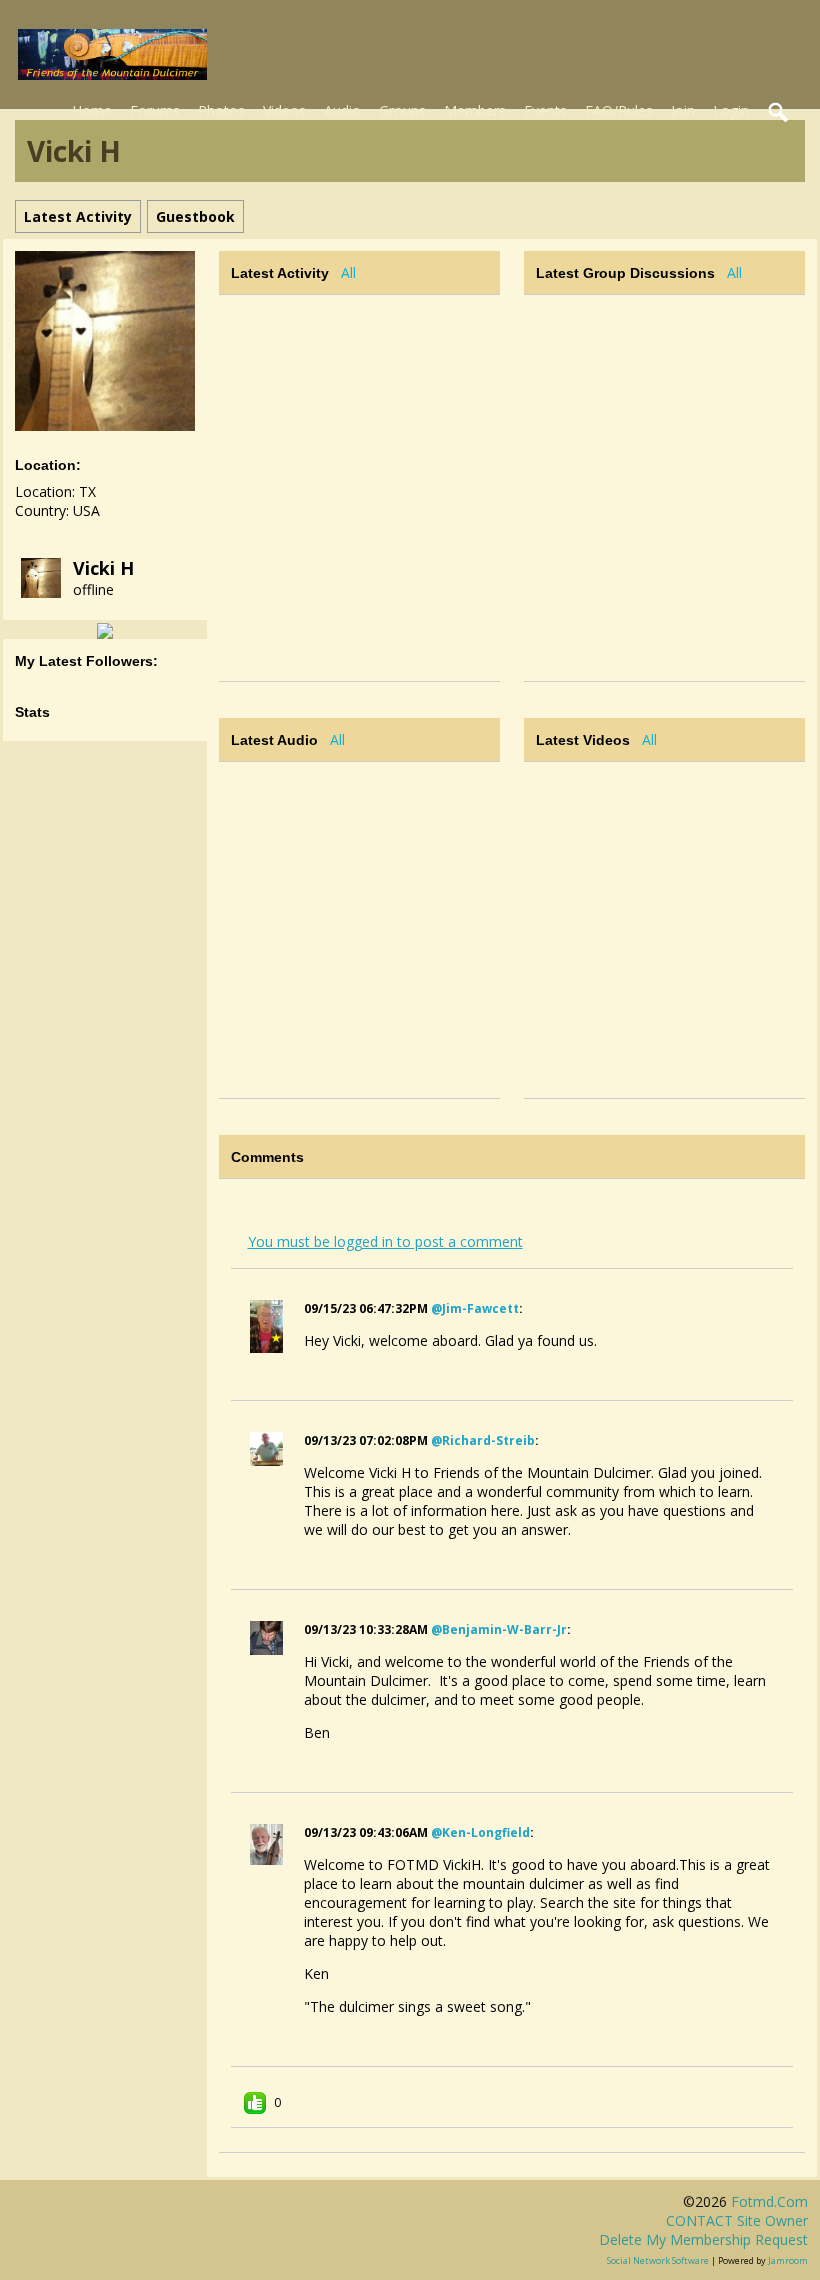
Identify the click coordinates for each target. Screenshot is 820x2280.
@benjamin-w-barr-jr (499, 1629)
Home (92, 110)
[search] (779, 113)
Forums (155, 110)
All (348, 272)
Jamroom (788, 2260)
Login (731, 110)
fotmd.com (769, 2201)
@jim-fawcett (475, 1308)
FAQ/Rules (619, 110)
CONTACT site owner (737, 2220)
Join (683, 110)
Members (475, 110)
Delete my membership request (703, 2239)
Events (545, 110)
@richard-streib (483, 1440)
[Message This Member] (105, 629)
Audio (342, 110)
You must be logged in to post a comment (385, 1241)
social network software (658, 2260)
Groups (402, 110)
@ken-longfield (480, 1832)
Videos (284, 110)
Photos (221, 110)
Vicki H (103, 568)
